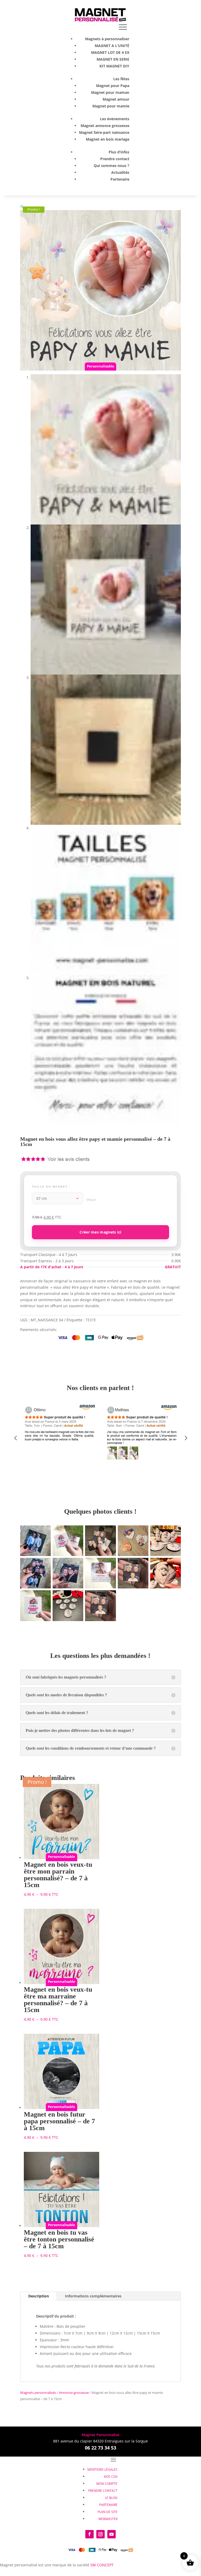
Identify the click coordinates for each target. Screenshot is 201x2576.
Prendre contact (115, 159)
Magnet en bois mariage (108, 139)
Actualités (120, 172)
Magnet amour (116, 99)
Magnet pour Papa (113, 86)
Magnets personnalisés (38, 2393)
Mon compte (107, 2484)
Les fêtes (121, 79)
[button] (22, 207)
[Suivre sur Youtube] (111, 2534)
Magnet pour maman (110, 92)
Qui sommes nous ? (111, 166)
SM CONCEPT (102, 2565)
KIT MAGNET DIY (114, 66)
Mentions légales (102, 2470)
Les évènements (115, 119)
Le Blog (111, 2498)
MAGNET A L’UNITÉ (112, 46)
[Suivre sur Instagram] (100, 2534)
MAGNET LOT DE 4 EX (110, 52)
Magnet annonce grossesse (105, 126)
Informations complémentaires (93, 2296)
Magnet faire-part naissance (104, 132)
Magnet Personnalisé (100, 2435)
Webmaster (108, 2519)
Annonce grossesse (74, 2393)
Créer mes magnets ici (100, 1232)
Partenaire (120, 179)
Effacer (92, 1200)
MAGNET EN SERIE (113, 59)
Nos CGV (111, 2477)
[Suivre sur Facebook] (90, 2534)
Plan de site (108, 2512)
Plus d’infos (119, 152)
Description (39, 2296)
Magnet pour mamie (111, 106)
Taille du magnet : (51, 1187)
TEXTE (91, 1320)
